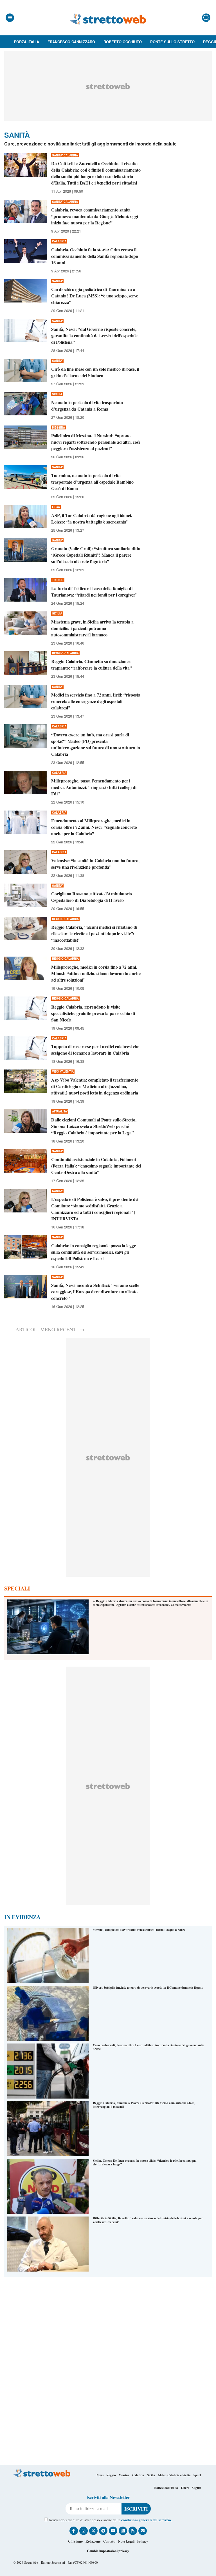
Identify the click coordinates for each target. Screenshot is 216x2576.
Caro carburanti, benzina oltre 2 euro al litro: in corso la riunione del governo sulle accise (148, 2047)
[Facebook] (74, 2531)
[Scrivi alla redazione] (143, 2531)
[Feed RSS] (133, 2531)
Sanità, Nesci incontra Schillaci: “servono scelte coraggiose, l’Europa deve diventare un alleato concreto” (95, 1292)
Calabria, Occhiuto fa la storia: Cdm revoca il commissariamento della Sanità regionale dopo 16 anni (95, 256)
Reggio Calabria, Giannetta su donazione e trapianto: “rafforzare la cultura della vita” (92, 665)
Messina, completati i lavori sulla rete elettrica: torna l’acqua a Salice (139, 1930)
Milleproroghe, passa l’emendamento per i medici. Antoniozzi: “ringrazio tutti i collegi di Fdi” (94, 787)
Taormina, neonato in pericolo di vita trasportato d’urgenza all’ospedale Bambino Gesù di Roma (92, 482)
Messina (124, 2475)
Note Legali (126, 2541)
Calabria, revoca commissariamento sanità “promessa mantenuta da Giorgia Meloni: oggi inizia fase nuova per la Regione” (95, 216)
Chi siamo (75, 2541)
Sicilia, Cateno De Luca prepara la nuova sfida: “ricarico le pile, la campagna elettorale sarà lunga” (145, 2162)
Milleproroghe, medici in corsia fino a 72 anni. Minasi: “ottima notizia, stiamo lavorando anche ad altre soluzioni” (96, 973)
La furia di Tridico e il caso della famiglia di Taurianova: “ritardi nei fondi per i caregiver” (94, 591)
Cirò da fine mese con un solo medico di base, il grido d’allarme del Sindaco (95, 372)
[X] (93, 2531)
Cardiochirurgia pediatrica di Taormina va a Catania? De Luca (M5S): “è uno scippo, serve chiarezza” (95, 296)
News (100, 2475)
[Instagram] (84, 2531)
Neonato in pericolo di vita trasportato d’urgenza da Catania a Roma (87, 406)
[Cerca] (206, 18)
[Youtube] (113, 2531)
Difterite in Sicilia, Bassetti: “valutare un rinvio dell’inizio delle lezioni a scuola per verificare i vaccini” (148, 2220)
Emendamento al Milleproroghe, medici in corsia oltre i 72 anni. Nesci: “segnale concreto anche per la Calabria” (94, 827)
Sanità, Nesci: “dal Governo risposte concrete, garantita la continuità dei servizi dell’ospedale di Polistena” (94, 335)
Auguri (196, 2488)
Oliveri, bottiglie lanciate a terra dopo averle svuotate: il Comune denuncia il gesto (148, 1988)
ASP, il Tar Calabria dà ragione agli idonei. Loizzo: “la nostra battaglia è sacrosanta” (92, 518)
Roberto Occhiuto (123, 42)
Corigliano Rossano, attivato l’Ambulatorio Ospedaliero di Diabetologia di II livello (92, 897)
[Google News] (123, 2531)
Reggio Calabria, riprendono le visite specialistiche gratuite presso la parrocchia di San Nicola (93, 1013)
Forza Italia (27, 42)
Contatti (109, 2541)
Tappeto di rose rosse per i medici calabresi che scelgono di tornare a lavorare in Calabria (95, 1050)
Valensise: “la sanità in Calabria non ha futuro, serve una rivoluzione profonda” (95, 864)
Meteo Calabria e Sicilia (174, 2475)
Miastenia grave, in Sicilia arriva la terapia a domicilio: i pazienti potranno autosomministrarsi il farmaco (92, 628)
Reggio (111, 2475)
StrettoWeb (31, 2562)
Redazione (93, 2541)
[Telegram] (103, 2531)
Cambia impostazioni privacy (108, 2551)
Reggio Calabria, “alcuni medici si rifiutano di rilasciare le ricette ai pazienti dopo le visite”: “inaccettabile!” (94, 933)
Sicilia (151, 2475)
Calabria (138, 2475)
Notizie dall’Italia (166, 2488)
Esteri (185, 2488)
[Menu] (10, 18)
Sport (197, 2475)
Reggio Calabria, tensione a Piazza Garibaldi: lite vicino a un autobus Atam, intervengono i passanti (144, 2105)
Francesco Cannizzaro (71, 42)
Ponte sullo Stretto (172, 42)
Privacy (143, 2541)
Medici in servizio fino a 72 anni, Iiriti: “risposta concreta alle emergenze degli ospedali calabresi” (96, 701)
